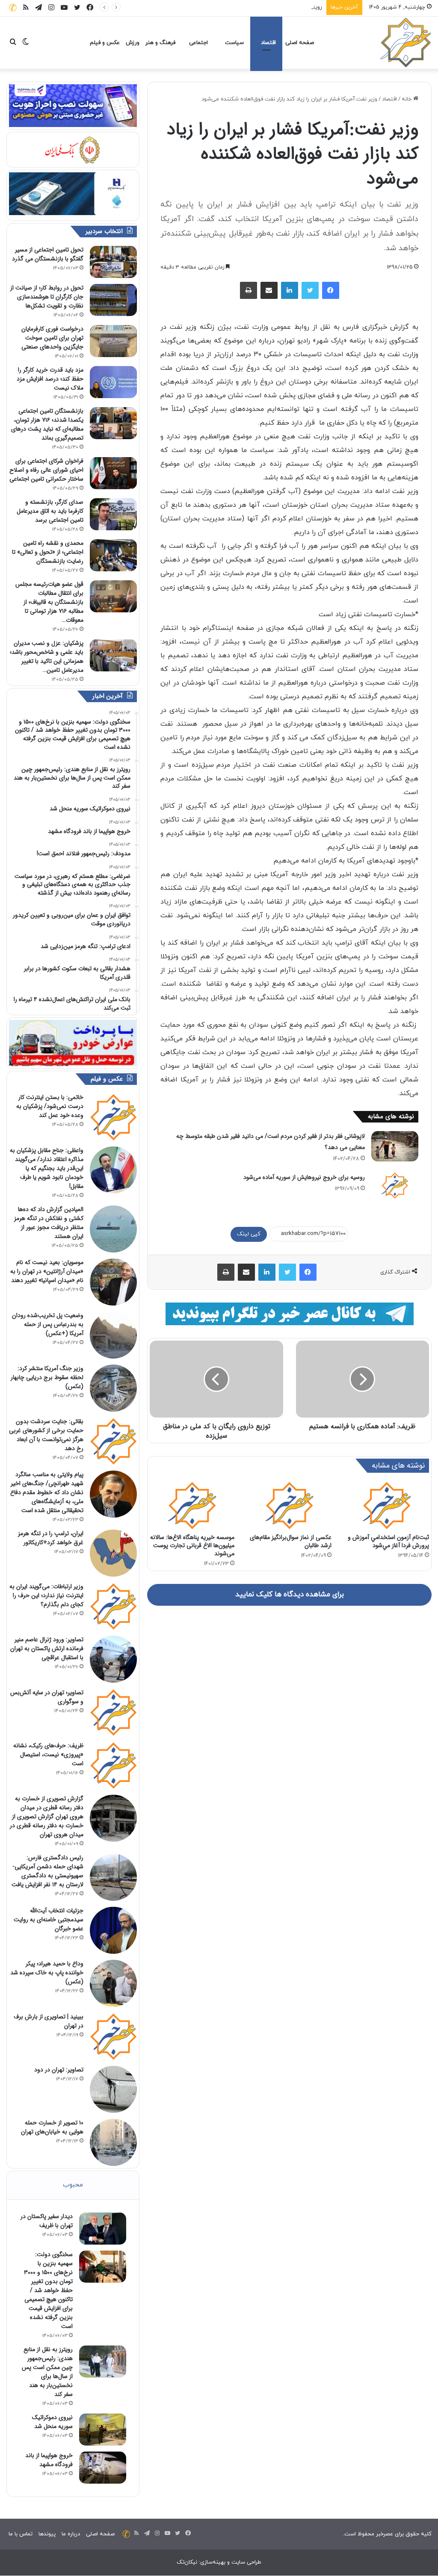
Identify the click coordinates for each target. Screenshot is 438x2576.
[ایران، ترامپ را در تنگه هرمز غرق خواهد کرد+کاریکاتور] (113, 1553)
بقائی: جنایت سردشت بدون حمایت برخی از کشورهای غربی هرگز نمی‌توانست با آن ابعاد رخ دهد (46, 1435)
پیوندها (47, 2534)
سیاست (234, 43)
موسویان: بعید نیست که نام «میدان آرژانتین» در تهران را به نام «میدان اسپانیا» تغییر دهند (47, 1271)
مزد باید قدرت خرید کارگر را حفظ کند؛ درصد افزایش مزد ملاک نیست (50, 379)
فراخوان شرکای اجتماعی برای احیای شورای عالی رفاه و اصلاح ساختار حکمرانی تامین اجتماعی (46, 470)
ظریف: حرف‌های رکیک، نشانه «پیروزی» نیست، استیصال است (48, 1755)
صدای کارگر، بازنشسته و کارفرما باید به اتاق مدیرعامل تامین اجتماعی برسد (50, 511)
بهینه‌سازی (213, 2562)
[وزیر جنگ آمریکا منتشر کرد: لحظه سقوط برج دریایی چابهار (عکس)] (113, 1388)
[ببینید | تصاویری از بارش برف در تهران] (113, 2036)
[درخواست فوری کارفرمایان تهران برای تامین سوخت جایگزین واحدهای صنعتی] (113, 341)
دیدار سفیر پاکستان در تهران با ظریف (47, 2221)
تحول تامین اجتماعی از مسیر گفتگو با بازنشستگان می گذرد (48, 254)
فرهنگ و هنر (160, 43)
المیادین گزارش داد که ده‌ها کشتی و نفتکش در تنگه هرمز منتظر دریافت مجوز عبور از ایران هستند (49, 1223)
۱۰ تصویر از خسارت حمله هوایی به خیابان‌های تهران (52, 2127)
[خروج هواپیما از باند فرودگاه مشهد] (103, 2468)
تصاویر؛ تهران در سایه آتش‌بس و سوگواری (47, 1697)
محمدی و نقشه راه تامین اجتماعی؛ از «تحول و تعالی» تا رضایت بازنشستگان (48, 552)
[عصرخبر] (406, 43)
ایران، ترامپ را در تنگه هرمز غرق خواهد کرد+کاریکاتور (51, 1538)
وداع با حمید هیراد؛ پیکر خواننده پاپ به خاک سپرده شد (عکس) (47, 1973)
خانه (407, 99)
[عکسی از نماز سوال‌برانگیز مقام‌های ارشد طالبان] (290, 1505)
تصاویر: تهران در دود (59, 2070)
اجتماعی (198, 43)
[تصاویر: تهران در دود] (113, 2089)
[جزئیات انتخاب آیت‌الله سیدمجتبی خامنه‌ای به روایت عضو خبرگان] (113, 1930)
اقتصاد (268, 43)
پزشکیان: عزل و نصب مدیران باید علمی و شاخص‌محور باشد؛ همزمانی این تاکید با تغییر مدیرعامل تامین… (47, 657)
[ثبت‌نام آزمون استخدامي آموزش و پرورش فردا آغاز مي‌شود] (387, 1505)
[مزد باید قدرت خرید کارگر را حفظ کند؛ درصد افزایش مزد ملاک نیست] (113, 382)
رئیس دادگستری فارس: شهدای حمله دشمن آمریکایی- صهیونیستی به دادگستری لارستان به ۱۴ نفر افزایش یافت (47, 1871)
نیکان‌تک (187, 2562)
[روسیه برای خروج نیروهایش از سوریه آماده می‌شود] (395, 1185)
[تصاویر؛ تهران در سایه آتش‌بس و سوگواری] (113, 1712)
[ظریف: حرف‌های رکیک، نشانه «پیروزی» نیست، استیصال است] (113, 1765)
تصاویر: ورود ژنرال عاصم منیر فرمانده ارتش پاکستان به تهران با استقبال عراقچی (47, 1648)
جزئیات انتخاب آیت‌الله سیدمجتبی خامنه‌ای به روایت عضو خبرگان (49, 1920)
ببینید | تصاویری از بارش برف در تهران (49, 2021)
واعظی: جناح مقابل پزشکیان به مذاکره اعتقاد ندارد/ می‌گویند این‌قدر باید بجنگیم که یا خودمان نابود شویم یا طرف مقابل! (47, 1168)
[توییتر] (310, 290)
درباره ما (71, 2534)
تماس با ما (21, 2534)
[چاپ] (249, 290)
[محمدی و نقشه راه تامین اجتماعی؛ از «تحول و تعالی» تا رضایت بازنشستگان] (113, 555)
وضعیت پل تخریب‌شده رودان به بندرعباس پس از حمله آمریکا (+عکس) (48, 1324)
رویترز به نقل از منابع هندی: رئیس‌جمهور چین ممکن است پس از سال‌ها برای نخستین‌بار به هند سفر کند (200, 7)
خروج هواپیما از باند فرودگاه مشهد (49, 2460)
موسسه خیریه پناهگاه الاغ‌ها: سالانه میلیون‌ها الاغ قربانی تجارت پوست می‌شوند (192, 1545)
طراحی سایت (246, 2562)
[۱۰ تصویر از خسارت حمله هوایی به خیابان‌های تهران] (113, 2142)
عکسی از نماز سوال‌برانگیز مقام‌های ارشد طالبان (291, 1541)
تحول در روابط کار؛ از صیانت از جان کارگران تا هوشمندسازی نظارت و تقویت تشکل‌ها (47, 297)
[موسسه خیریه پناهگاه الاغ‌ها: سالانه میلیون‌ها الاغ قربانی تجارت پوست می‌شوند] (192, 1505)
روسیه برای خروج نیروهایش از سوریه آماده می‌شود (304, 1177)
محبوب (73, 2185)
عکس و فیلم (105, 43)
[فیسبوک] (331, 290)
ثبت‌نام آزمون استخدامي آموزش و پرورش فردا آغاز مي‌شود (388, 1541)
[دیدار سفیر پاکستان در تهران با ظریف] (103, 2229)
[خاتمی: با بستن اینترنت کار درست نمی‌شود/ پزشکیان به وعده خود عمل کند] (113, 1117)
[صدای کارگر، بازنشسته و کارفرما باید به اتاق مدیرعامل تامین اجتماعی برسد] (113, 514)
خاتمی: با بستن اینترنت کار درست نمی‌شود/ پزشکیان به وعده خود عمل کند (50, 1106)
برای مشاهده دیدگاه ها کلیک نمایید (290, 1595)
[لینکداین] (290, 290)
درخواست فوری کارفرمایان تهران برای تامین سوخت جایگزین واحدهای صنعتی (52, 338)
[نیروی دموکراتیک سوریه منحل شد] (103, 2430)
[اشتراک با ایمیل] (269, 290)
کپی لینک (249, 1234)
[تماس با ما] (13, 7)
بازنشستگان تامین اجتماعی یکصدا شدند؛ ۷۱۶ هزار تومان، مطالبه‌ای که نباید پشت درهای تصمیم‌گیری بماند (47, 424)
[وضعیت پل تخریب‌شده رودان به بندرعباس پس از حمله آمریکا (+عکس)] (113, 1335)
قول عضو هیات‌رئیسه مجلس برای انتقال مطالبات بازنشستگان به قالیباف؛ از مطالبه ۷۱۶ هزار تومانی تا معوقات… (49, 602)
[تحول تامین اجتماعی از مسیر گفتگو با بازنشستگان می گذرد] (113, 262)
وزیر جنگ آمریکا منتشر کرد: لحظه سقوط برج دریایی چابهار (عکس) (47, 1377)
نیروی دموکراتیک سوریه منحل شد (52, 2422)
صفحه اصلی (300, 43)
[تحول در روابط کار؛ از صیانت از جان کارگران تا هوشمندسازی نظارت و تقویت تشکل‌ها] (113, 300)
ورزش (133, 43)
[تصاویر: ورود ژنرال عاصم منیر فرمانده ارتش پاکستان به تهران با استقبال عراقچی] (113, 1659)
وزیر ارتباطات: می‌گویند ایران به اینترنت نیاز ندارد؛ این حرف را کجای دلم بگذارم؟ (46, 1595)
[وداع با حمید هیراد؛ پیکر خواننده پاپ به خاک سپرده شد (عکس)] (113, 1983)
